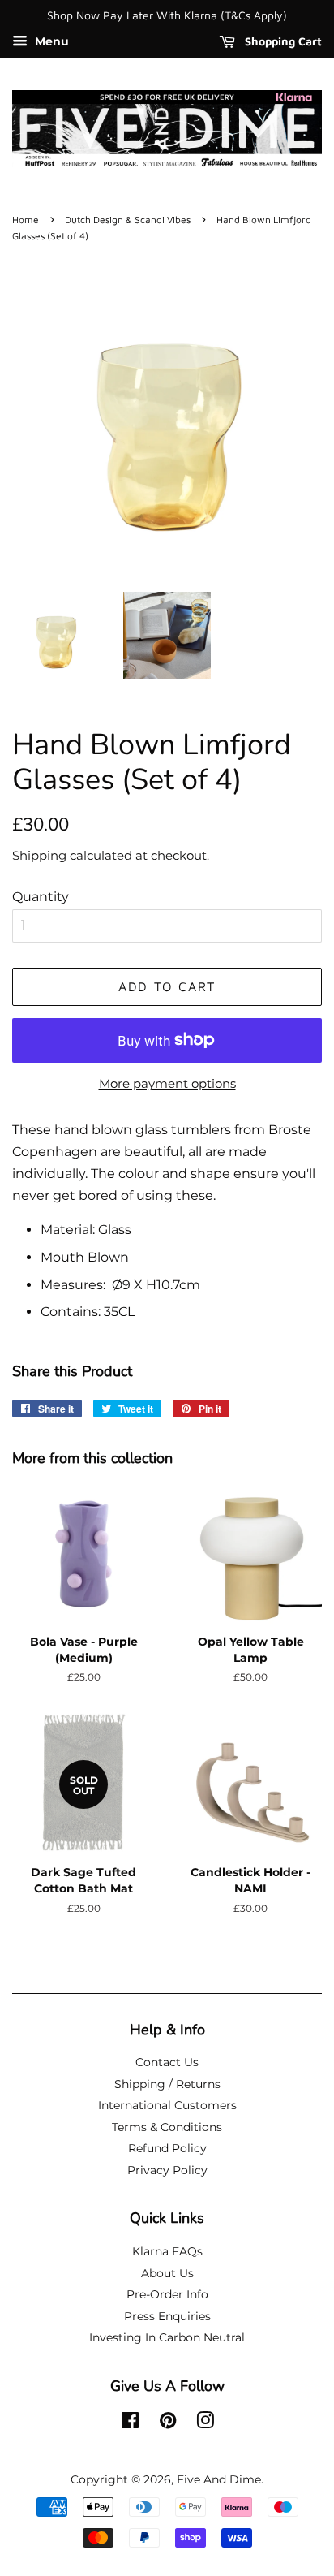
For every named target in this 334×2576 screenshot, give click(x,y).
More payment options (167, 1083)
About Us (167, 2273)
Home (26, 220)
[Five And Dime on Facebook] (130, 2423)
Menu (50, 41)
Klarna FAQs (167, 2251)
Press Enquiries (167, 2316)
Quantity (41, 897)
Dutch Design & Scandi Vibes (128, 220)
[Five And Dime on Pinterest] (168, 2423)
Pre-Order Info (167, 2294)
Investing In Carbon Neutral (167, 2337)
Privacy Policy (167, 2170)
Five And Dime (219, 2479)
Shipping (39, 855)
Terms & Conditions (167, 2127)
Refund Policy (167, 2148)
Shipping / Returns (167, 2084)
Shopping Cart (282, 41)
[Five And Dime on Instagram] (205, 2423)
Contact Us (167, 2062)
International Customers (167, 2105)
